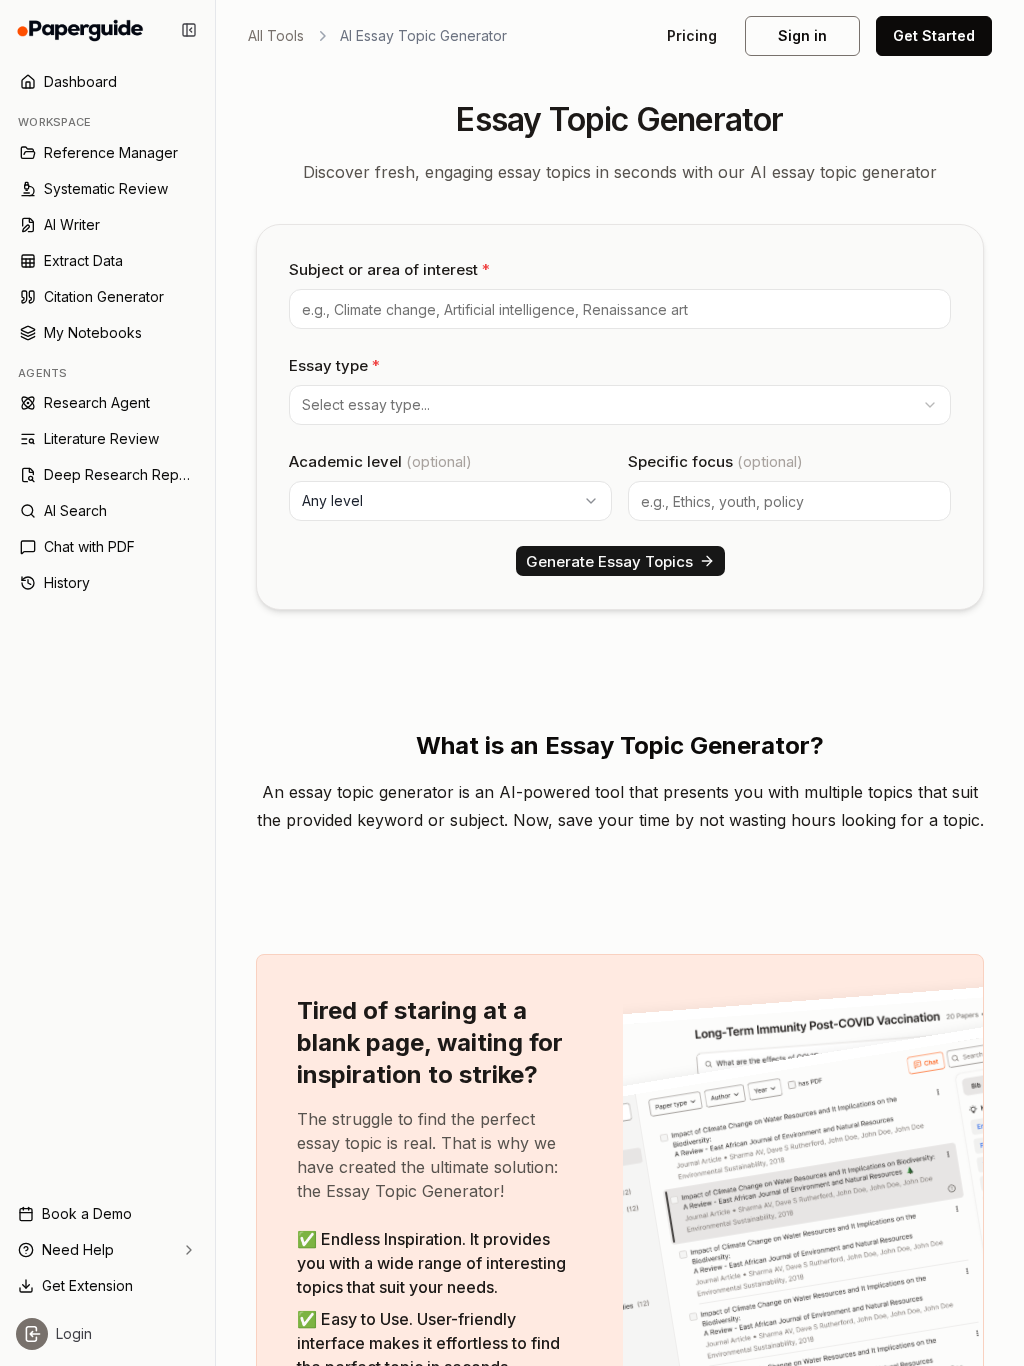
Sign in (802, 35)
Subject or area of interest (389, 269)
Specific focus (715, 461)
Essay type (334, 365)
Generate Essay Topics (609, 561)
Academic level (380, 461)
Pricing (692, 35)
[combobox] (620, 405)
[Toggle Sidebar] (215, 683)
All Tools (276, 35)
